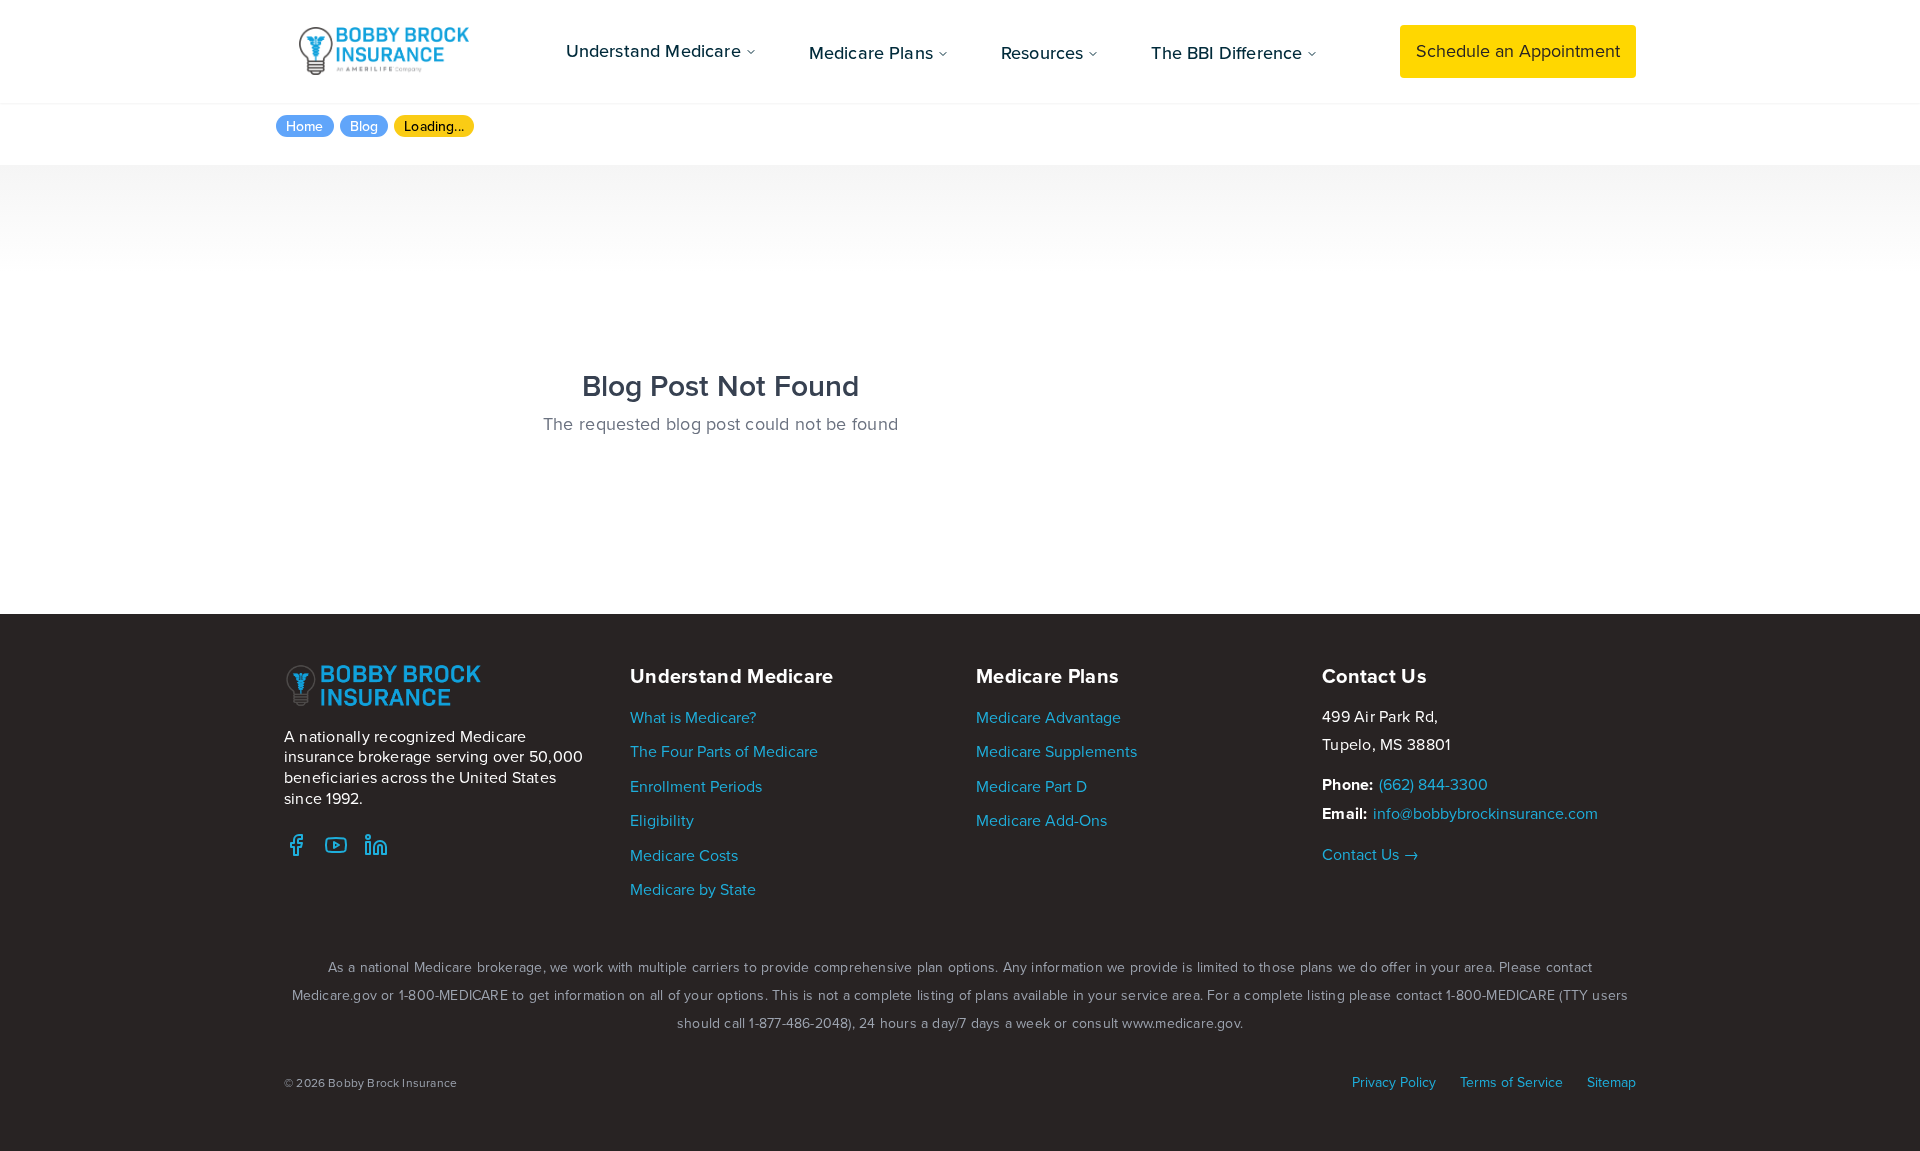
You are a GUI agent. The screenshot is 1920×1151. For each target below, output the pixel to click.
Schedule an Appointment (1518, 50)
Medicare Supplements (1056, 751)
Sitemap (1611, 1083)
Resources (1042, 52)
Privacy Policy (1394, 1083)
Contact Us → (1370, 854)
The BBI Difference (1226, 52)
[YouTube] (336, 845)
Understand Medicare (653, 50)
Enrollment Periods (696, 786)
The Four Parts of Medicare (724, 751)
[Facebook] (296, 845)
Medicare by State (693, 889)
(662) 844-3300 (1433, 784)
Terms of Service (1511, 1083)
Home (305, 126)
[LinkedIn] (376, 845)
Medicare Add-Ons (1041, 820)
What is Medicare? (693, 717)
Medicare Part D (1031, 786)
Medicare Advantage (1048, 717)
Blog (364, 126)
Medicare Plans (871, 52)
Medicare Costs (684, 855)
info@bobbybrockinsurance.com (1485, 813)
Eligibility (662, 820)
